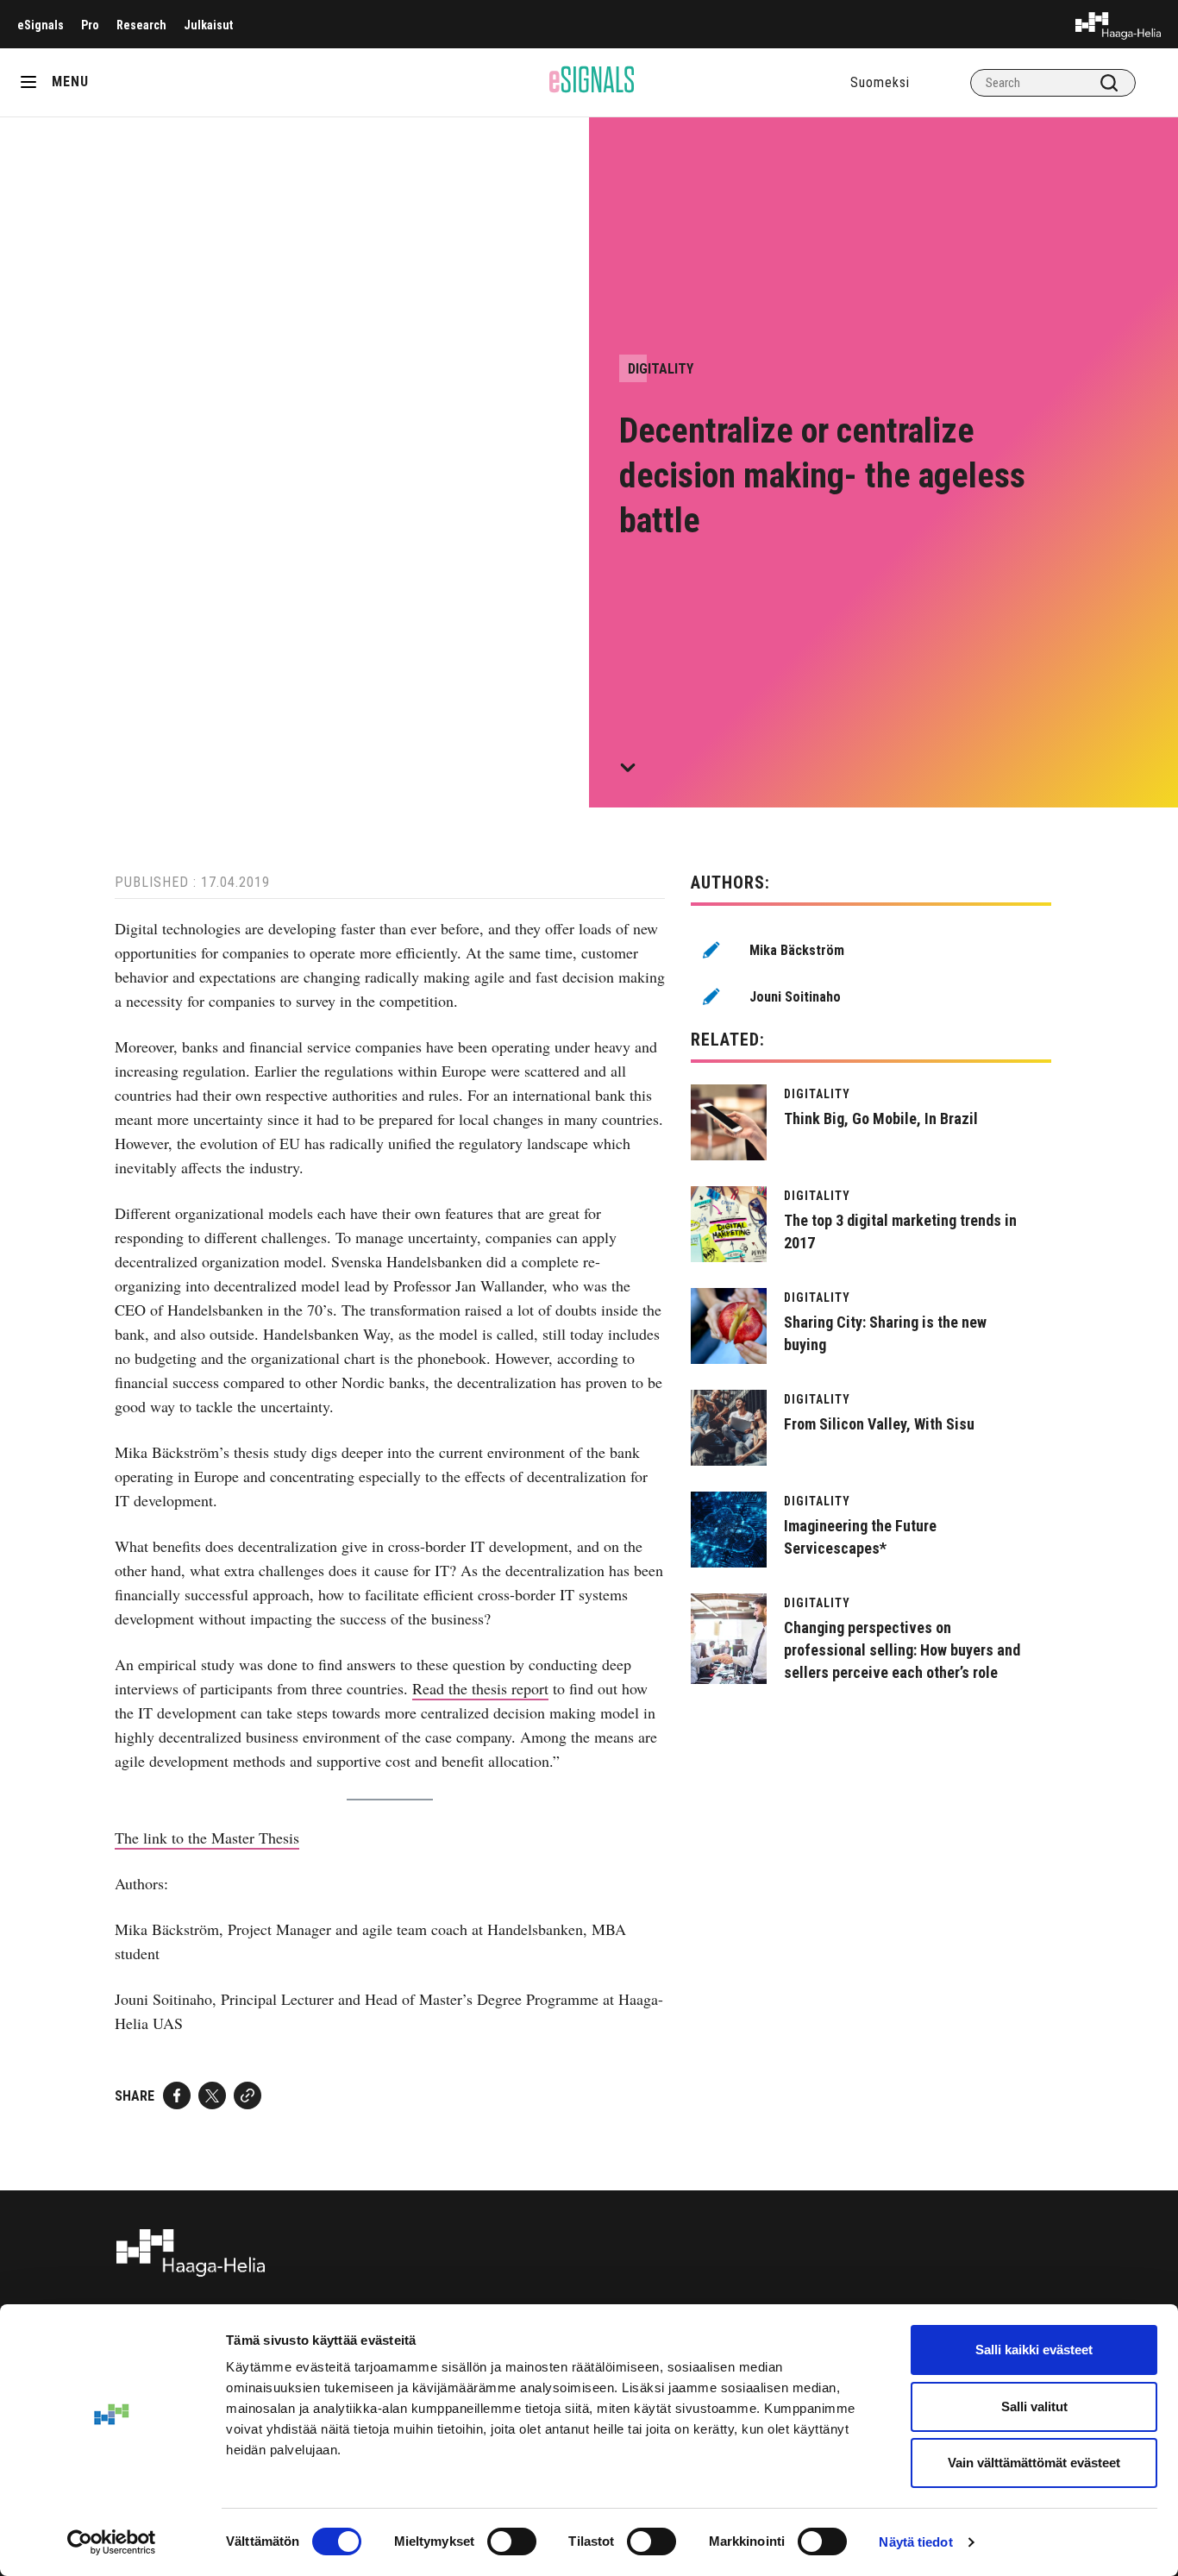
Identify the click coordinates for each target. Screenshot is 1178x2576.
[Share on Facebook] (177, 2095)
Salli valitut (1034, 2406)
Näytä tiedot (915, 2542)
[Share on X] (212, 2095)
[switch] (512, 2541)
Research (141, 25)
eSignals (41, 25)
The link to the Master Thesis (207, 1838)
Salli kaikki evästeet (1034, 2350)
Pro (90, 25)
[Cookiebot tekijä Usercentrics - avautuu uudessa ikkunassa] (112, 2542)
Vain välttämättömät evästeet (1034, 2463)
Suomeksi (880, 82)
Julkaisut (208, 25)
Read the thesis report (480, 1688)
